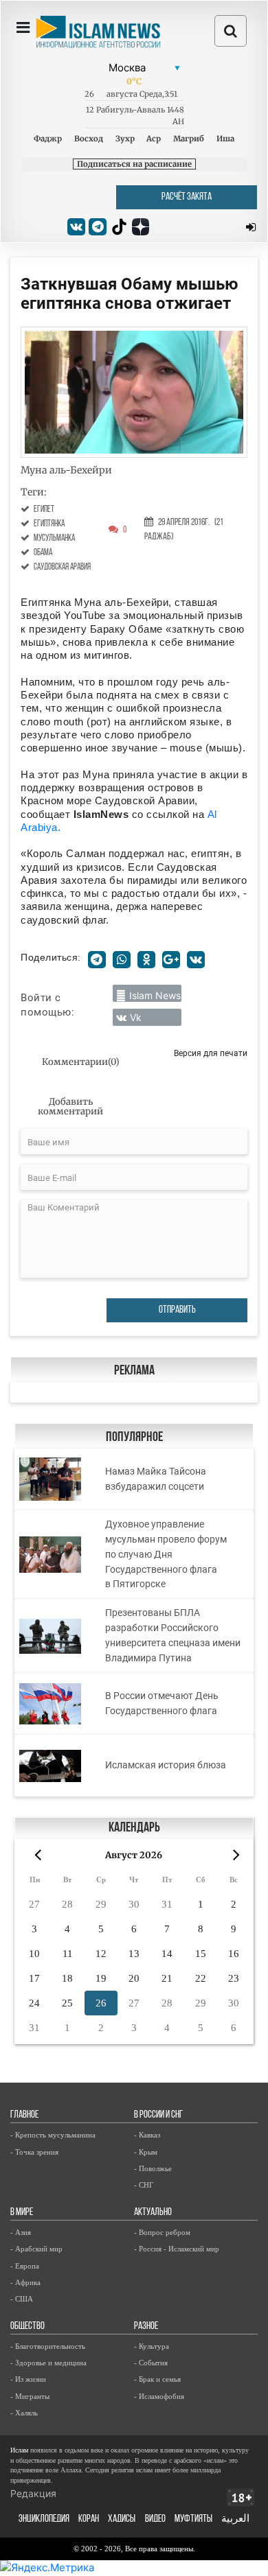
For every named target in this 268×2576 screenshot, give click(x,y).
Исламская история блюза (166, 1765)
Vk (136, 1017)
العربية (235, 2519)
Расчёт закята (187, 197)
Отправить (177, 1310)
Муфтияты (193, 2519)
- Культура (152, 2346)
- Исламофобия (159, 2396)
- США (22, 2299)
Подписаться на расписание (134, 164)
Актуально (153, 2213)
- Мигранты (30, 2396)
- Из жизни (28, 2379)
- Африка (25, 2282)
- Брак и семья (157, 2379)
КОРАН (89, 2519)
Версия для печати (211, 1053)
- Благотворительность (48, 2346)
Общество (27, 2327)
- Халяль (24, 2413)
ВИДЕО (155, 2519)
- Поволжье (153, 2168)
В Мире (22, 2213)
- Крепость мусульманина (53, 2135)
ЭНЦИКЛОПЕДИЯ (44, 2519)
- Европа (25, 2266)
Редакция (33, 2493)
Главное (24, 2115)
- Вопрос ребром (162, 2232)
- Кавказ (147, 2135)
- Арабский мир (36, 2249)
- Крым (146, 2152)
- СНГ (144, 2185)
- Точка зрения (34, 2152)
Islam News (155, 995)
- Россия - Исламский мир (177, 2249)
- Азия (21, 2232)
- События (151, 2363)
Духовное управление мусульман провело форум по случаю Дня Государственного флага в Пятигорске (166, 1554)
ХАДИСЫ (122, 2519)
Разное (146, 2327)
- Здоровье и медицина (48, 2363)
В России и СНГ (158, 2115)
